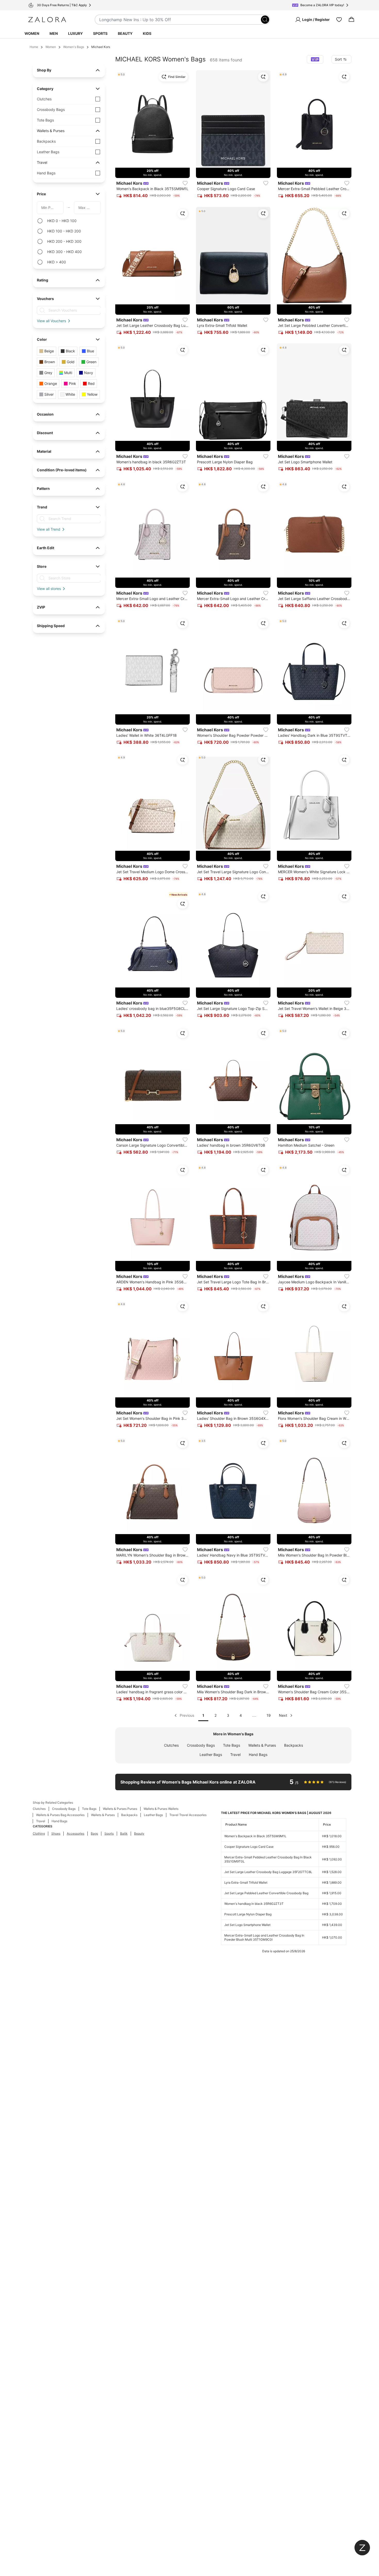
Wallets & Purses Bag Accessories (60, 1815)
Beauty (125, 33)
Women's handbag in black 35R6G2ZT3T (254, 1904)
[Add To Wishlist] (185, 183)
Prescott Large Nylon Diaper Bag (248, 1914)
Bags (94, 1833)
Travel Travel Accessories (188, 1815)
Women (32, 33)
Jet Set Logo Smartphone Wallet (247, 1925)
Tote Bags (232, 1745)
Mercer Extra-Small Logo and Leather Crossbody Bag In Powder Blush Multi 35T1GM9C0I (264, 1937)
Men (54, 33)
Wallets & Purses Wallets (161, 1809)
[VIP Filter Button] (315, 59)
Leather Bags (211, 1755)
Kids (147, 33)
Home (34, 47)
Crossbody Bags (201, 1745)
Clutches (171, 1745)
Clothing (39, 1833)
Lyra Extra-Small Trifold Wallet (246, 1882)
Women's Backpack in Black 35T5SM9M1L (255, 1836)
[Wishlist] (339, 20)
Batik (124, 1833)
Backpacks (294, 1745)
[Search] (265, 20)
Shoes (56, 1833)
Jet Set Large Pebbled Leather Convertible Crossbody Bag (266, 1893)
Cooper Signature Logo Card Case (249, 1847)
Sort (338, 59)
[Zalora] (47, 20)
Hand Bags (258, 1755)
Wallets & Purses (262, 1745)
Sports (100, 33)
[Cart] (351, 20)
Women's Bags (74, 47)
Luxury (75, 33)
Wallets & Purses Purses (120, 1809)
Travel (235, 1755)
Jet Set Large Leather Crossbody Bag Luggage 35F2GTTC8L (268, 1872)
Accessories (76, 1833)
